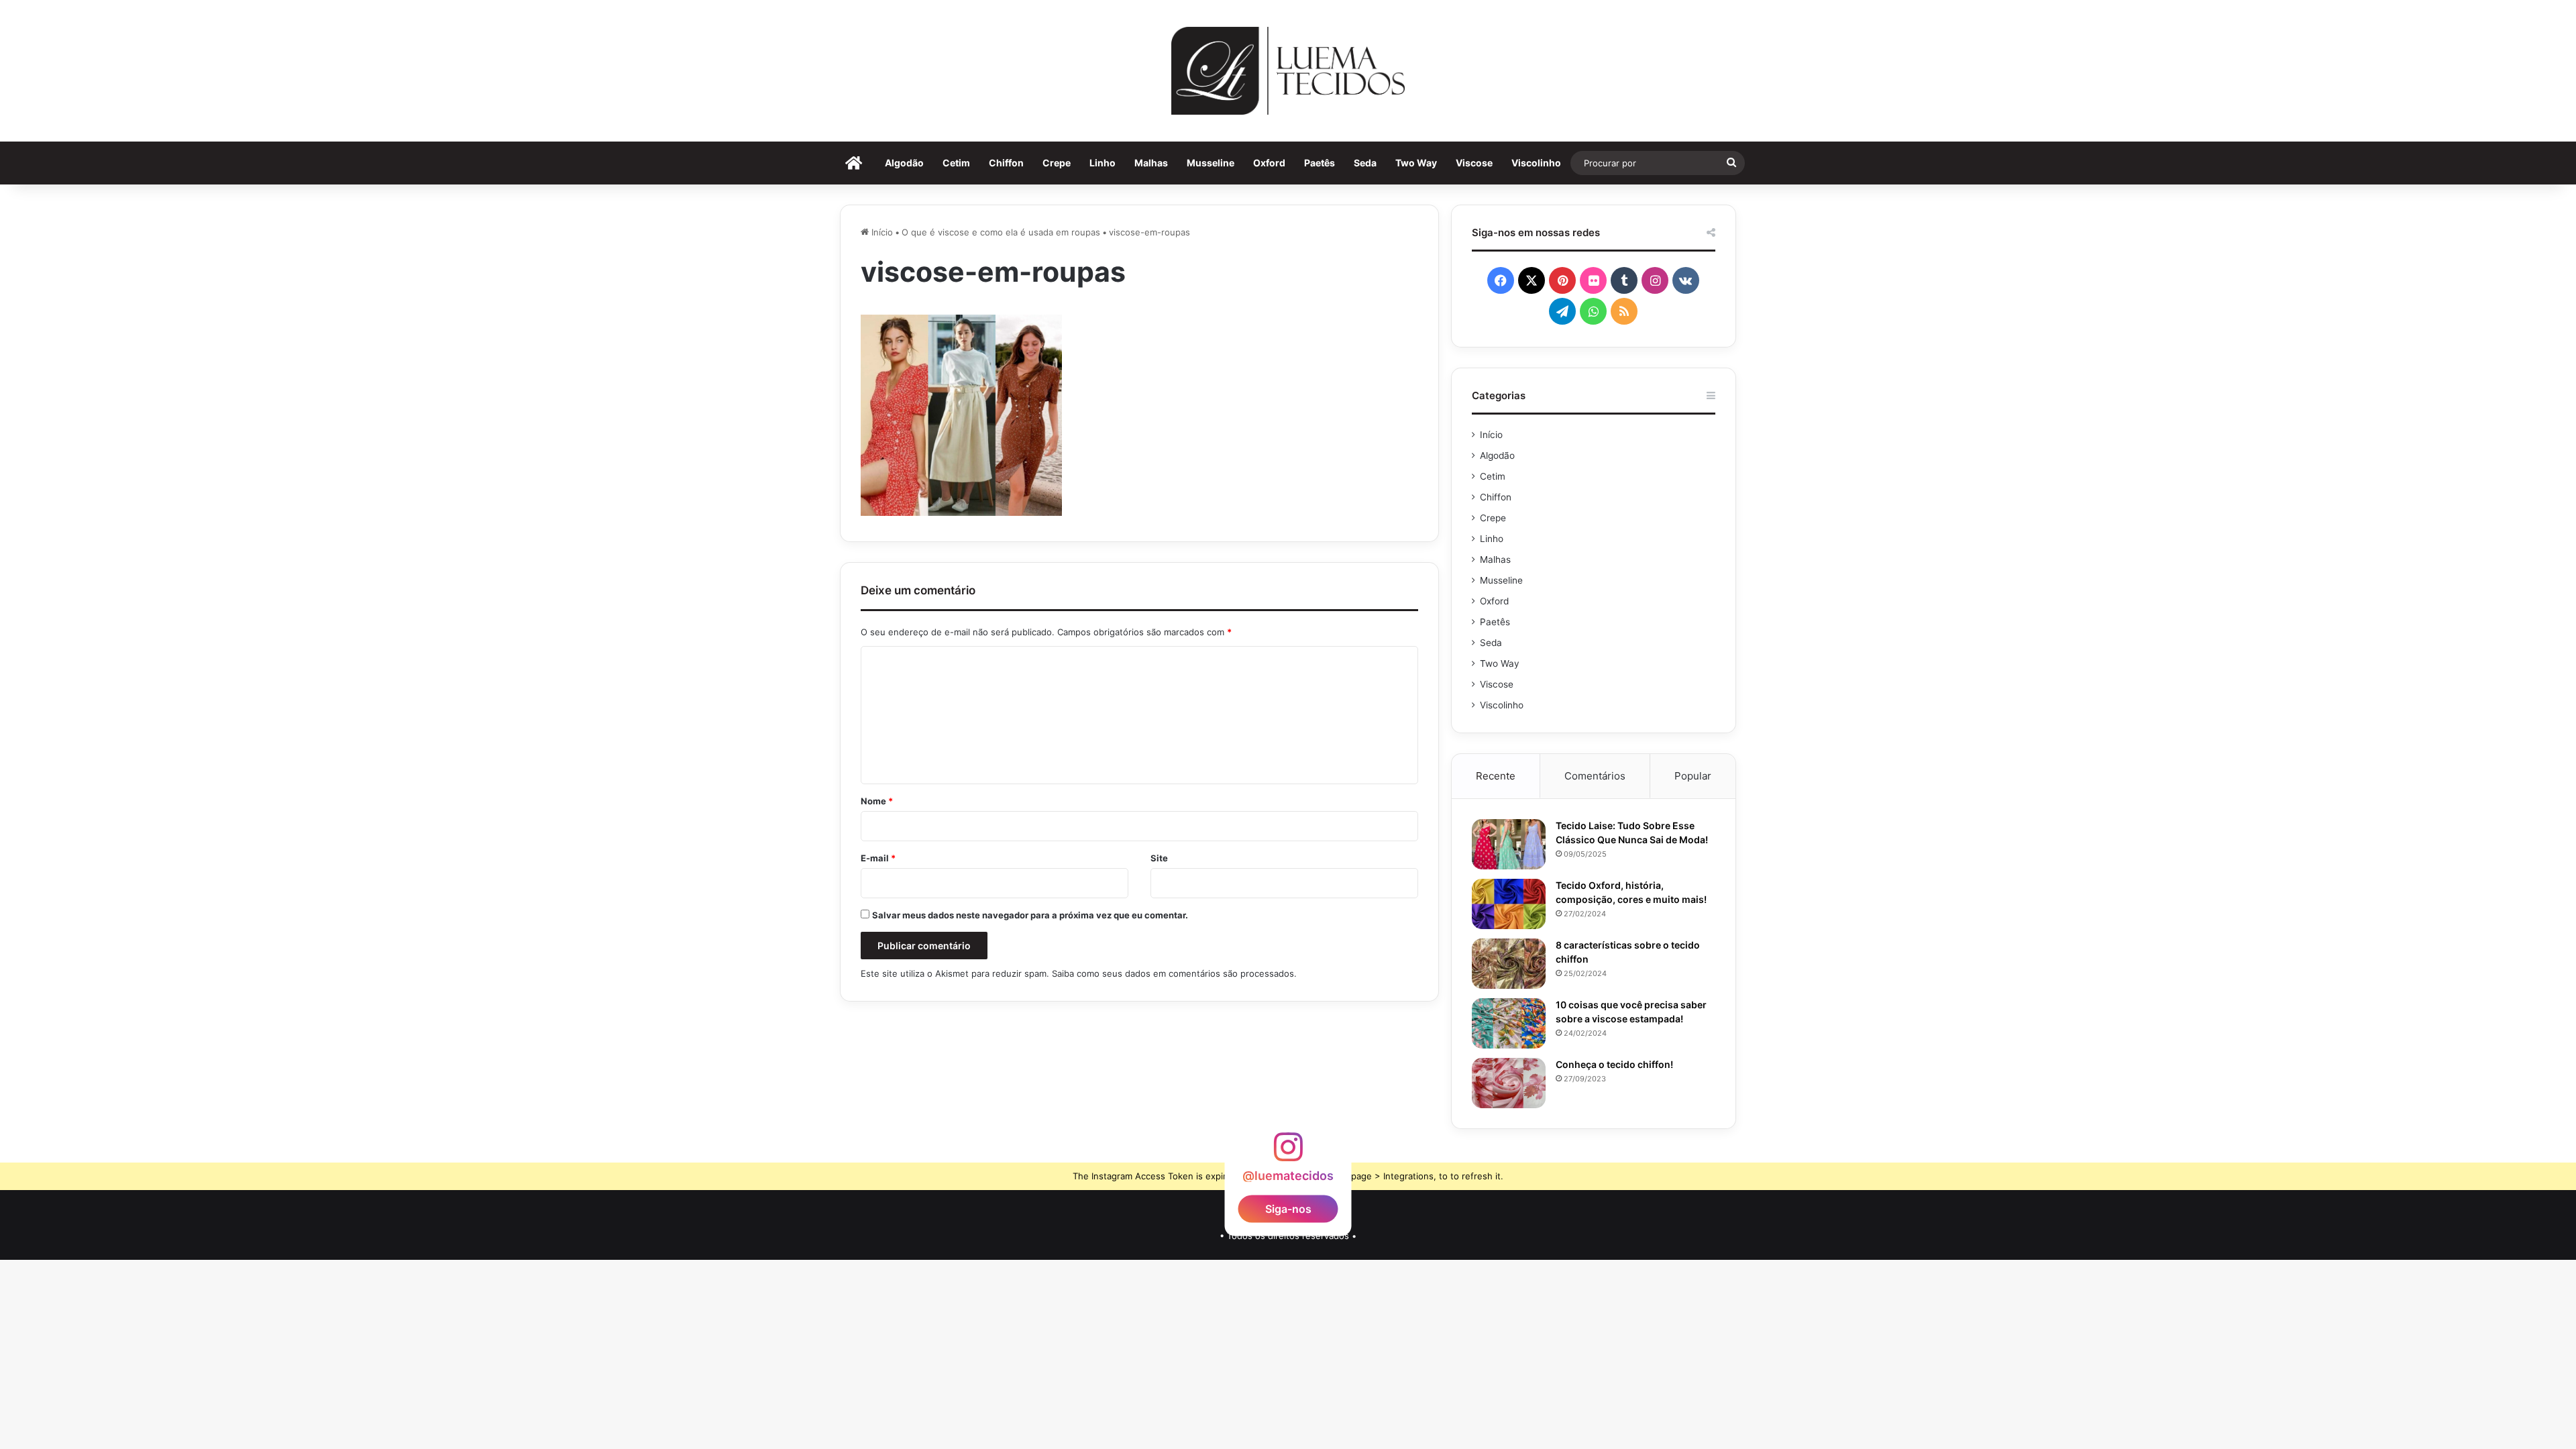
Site (1159, 858)
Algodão (904, 163)
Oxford (1269, 163)
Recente (1496, 776)
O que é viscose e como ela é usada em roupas (1001, 232)
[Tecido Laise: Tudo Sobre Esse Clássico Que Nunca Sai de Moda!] (1509, 844)
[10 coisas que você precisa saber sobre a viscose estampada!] (1509, 1023)
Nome (877, 801)
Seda (1365, 163)
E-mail (878, 858)
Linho (1103, 163)
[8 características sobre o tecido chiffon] (1509, 964)
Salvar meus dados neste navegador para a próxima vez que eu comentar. (1030, 915)
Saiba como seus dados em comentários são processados (1173, 973)
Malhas (1151, 163)
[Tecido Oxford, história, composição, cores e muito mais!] (1509, 904)
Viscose (1474, 163)
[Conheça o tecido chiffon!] (1509, 1083)
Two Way (1416, 163)
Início (881, 232)
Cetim (956, 163)
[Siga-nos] (1288, 1153)
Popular (1693, 776)
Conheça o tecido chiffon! (1614, 1064)
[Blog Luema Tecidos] (1288, 71)
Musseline (1211, 163)
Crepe (1057, 163)
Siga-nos (1288, 1209)
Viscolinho (1536, 163)
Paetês (1320, 163)
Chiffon (1006, 163)
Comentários (1595, 776)
